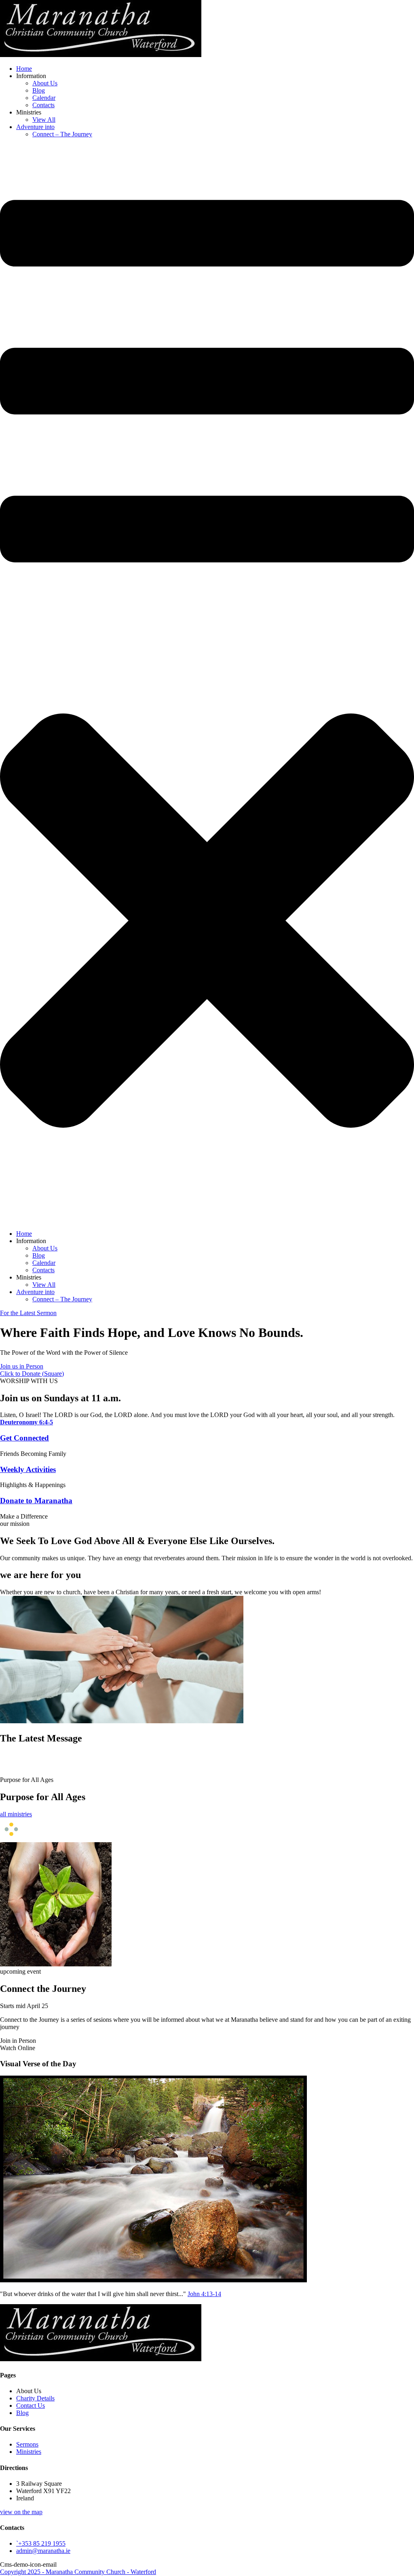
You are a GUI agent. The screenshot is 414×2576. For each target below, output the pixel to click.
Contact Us (31, 2405)
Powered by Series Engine (379, 1768)
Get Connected (24, 1438)
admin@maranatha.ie (43, 2551)
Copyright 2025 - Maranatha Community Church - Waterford (78, 2572)
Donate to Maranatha (36, 1501)
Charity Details (35, 2398)
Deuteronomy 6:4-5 (26, 1422)
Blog (22, 2413)
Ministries (29, 2452)
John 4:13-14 (204, 2294)
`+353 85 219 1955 (41, 2543)
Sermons (27, 2444)
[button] (22, 1366)
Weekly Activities (28, 1469)
